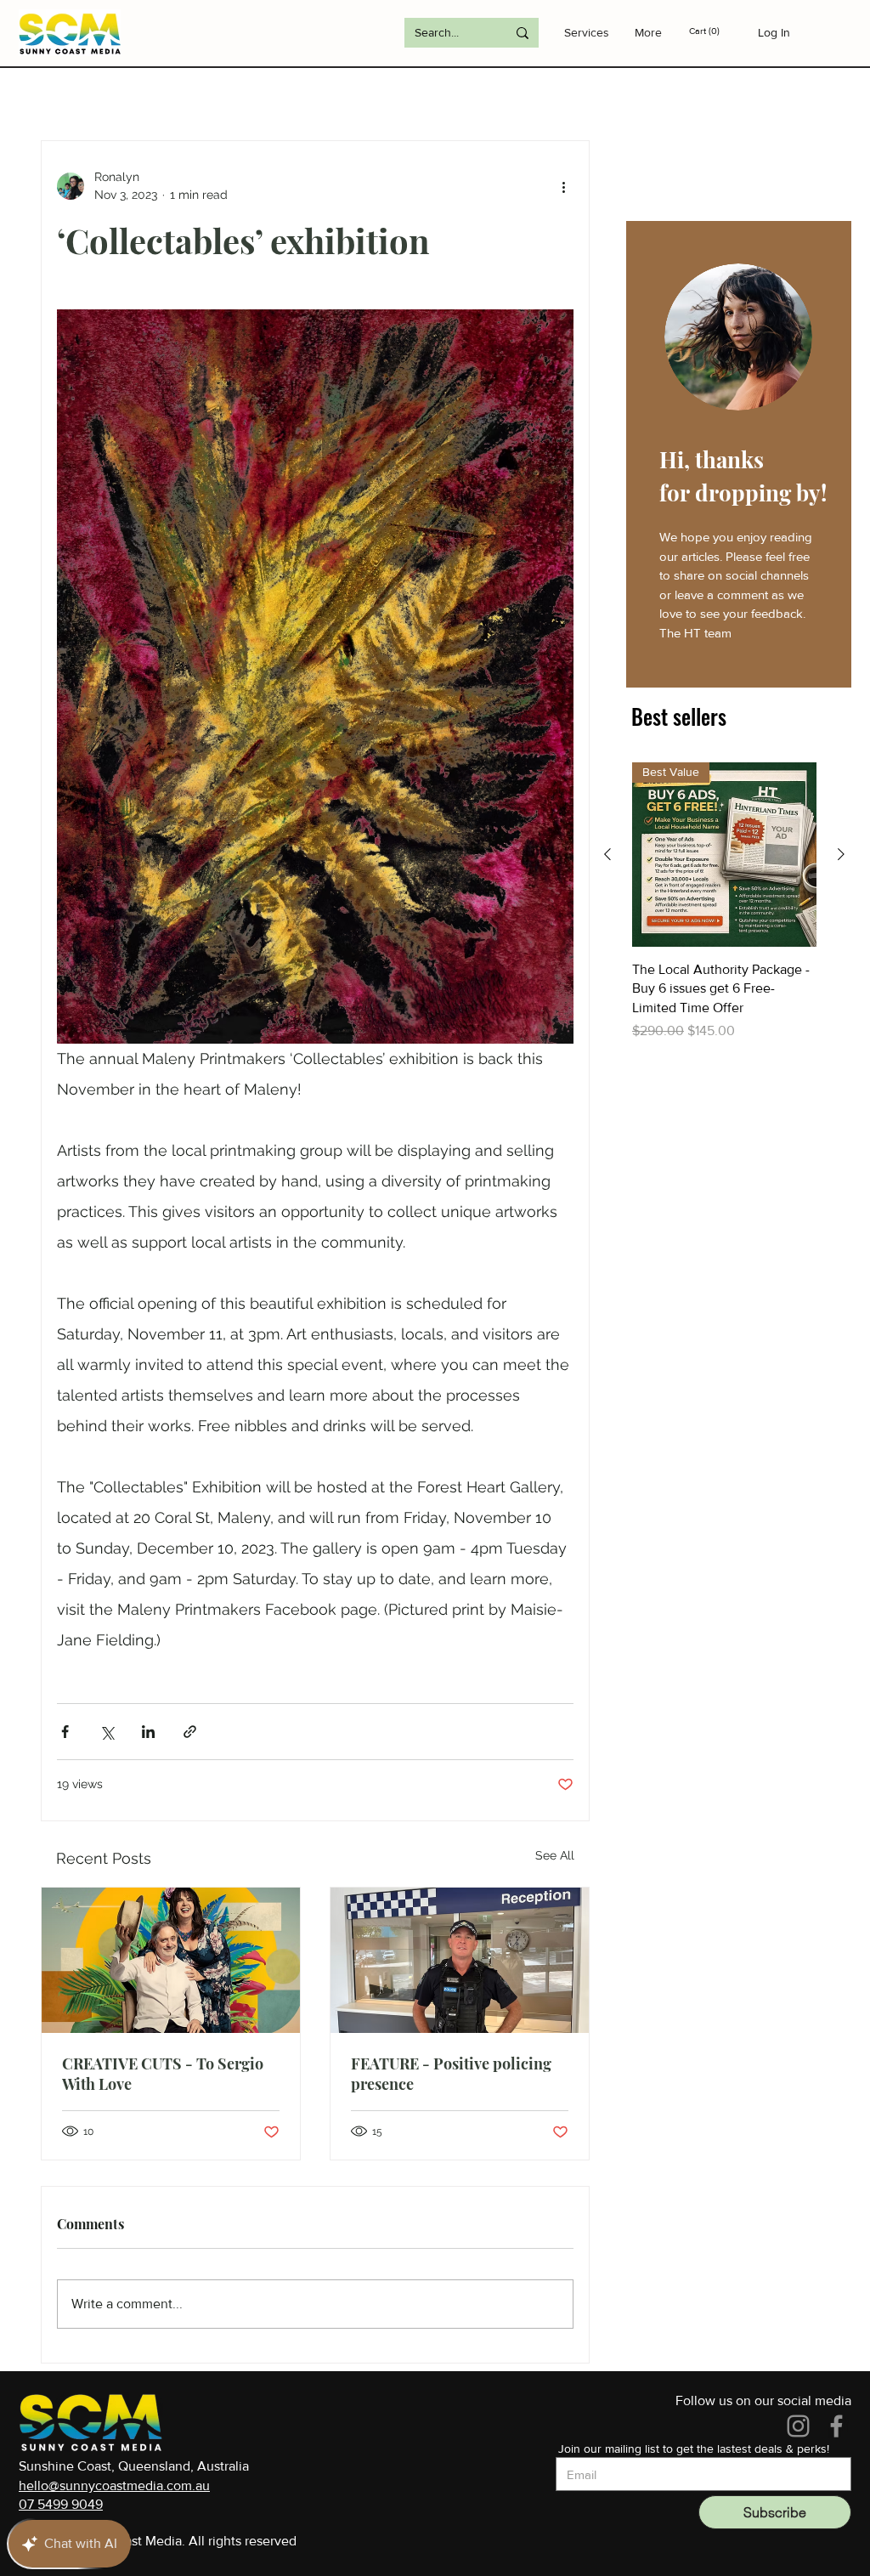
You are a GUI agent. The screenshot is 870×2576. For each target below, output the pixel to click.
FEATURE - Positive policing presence (451, 2074)
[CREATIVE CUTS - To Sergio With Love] (171, 1960)
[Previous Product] (607, 854)
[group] (724, 902)
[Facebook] (836, 2426)
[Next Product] (841, 854)
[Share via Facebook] (65, 1732)
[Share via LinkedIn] (148, 1732)
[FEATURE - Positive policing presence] (460, 1960)
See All (555, 1855)
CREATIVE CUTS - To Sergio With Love (163, 2074)
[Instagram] (798, 2426)
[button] (717, 31)
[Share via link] (190, 1732)
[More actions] (563, 186)
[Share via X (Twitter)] (107, 1732)
